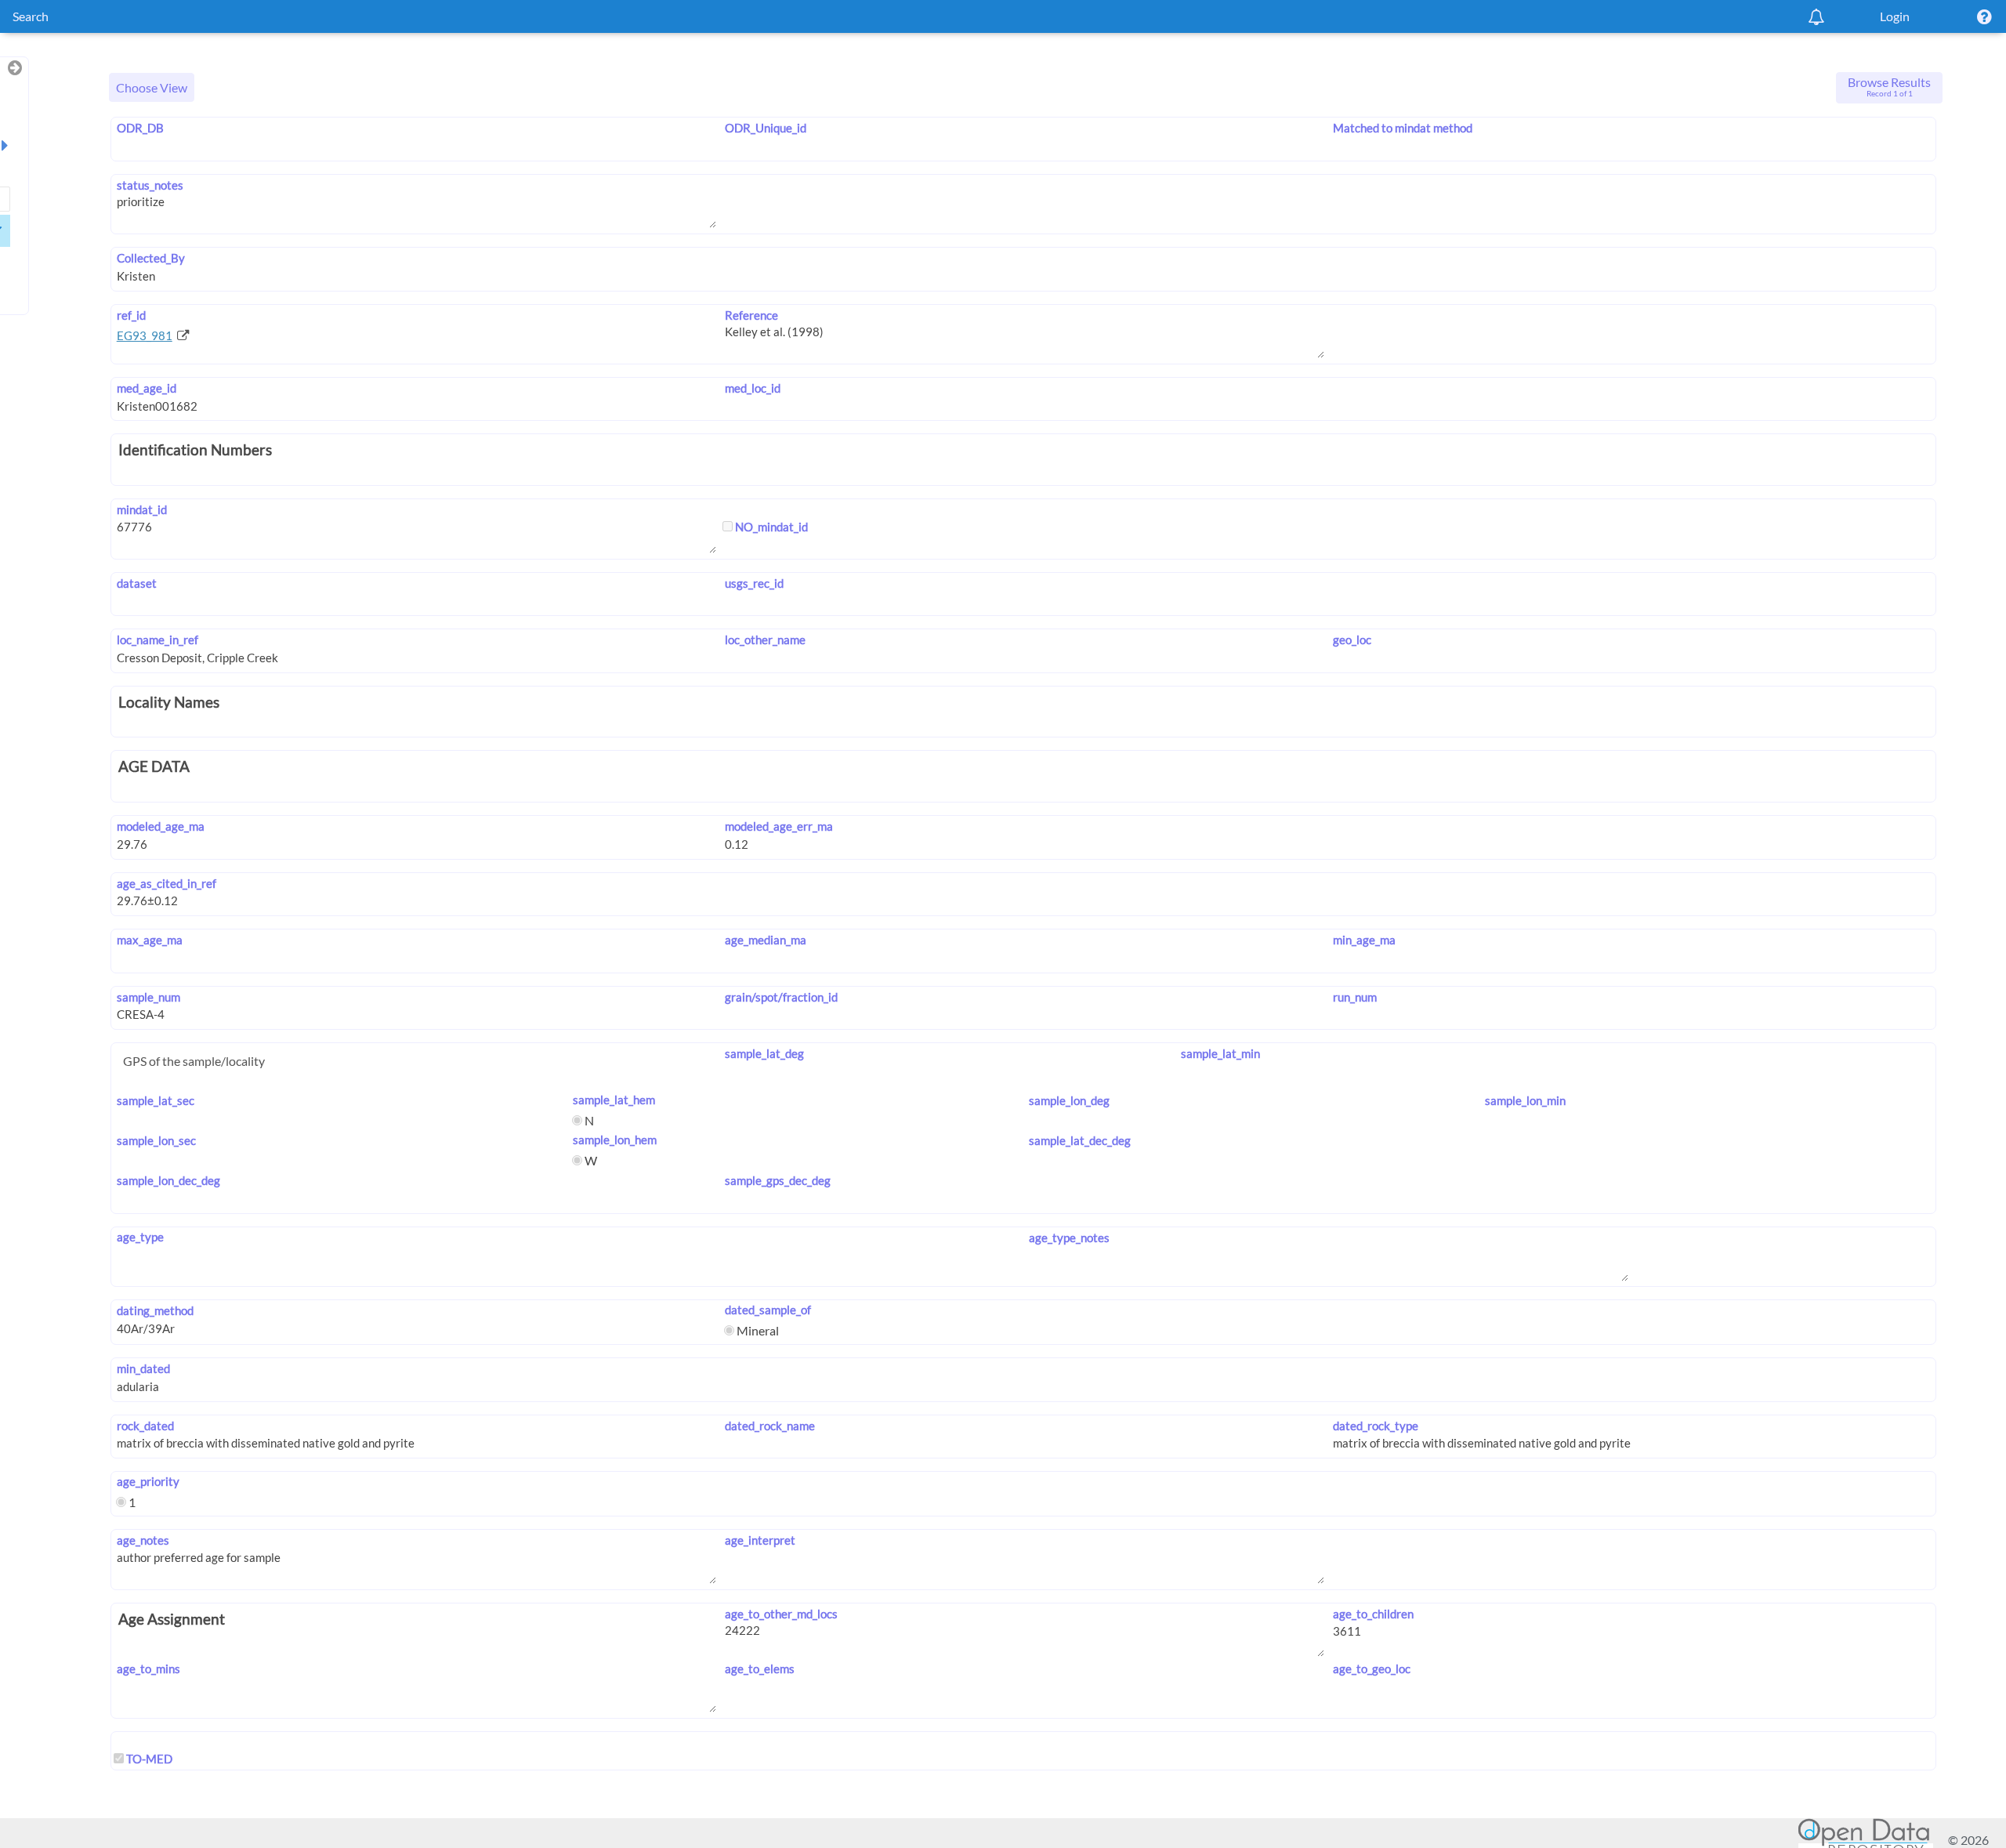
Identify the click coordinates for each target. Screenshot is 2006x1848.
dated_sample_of (768, 1310)
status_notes (150, 185)
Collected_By (151, 258)
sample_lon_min (1525, 1100)
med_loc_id (753, 388)
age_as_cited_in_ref (167, 883)
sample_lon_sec (156, 1140)
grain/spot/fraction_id (781, 997)
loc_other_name (765, 640)
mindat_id (142, 509)
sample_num (148, 997)
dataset (137, 583)
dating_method (155, 1310)
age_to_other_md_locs (781, 1614)
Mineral (757, 1330)
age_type (140, 1237)
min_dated (143, 1368)
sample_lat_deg (764, 1053)
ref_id (131, 315)
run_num (1355, 997)
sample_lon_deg (1069, 1100)
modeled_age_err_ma (779, 826)
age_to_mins (148, 1669)
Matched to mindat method (1403, 128)
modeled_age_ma (161, 826)
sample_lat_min (1220, 1053)
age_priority (148, 1481)
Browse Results (1889, 86)
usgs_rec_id (754, 583)
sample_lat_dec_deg (1080, 1140)
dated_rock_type (1376, 1426)
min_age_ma (1364, 940)
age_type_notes (1069, 1237)
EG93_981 (145, 335)
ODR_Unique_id (766, 128)
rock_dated (145, 1426)
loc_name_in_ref (158, 640)
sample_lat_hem (614, 1100)
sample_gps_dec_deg (778, 1180)
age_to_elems (760, 1669)
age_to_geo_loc (1372, 1669)
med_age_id (147, 388)
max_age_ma (150, 940)
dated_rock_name (770, 1426)
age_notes (143, 1540)
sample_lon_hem (615, 1140)
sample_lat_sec (156, 1100)
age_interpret (760, 1540)
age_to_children (1373, 1614)
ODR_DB (140, 128)
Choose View (152, 87)
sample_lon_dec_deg (168, 1180)
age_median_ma (766, 940)
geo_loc (1352, 640)
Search (31, 16)
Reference (751, 315)
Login (1895, 16)
